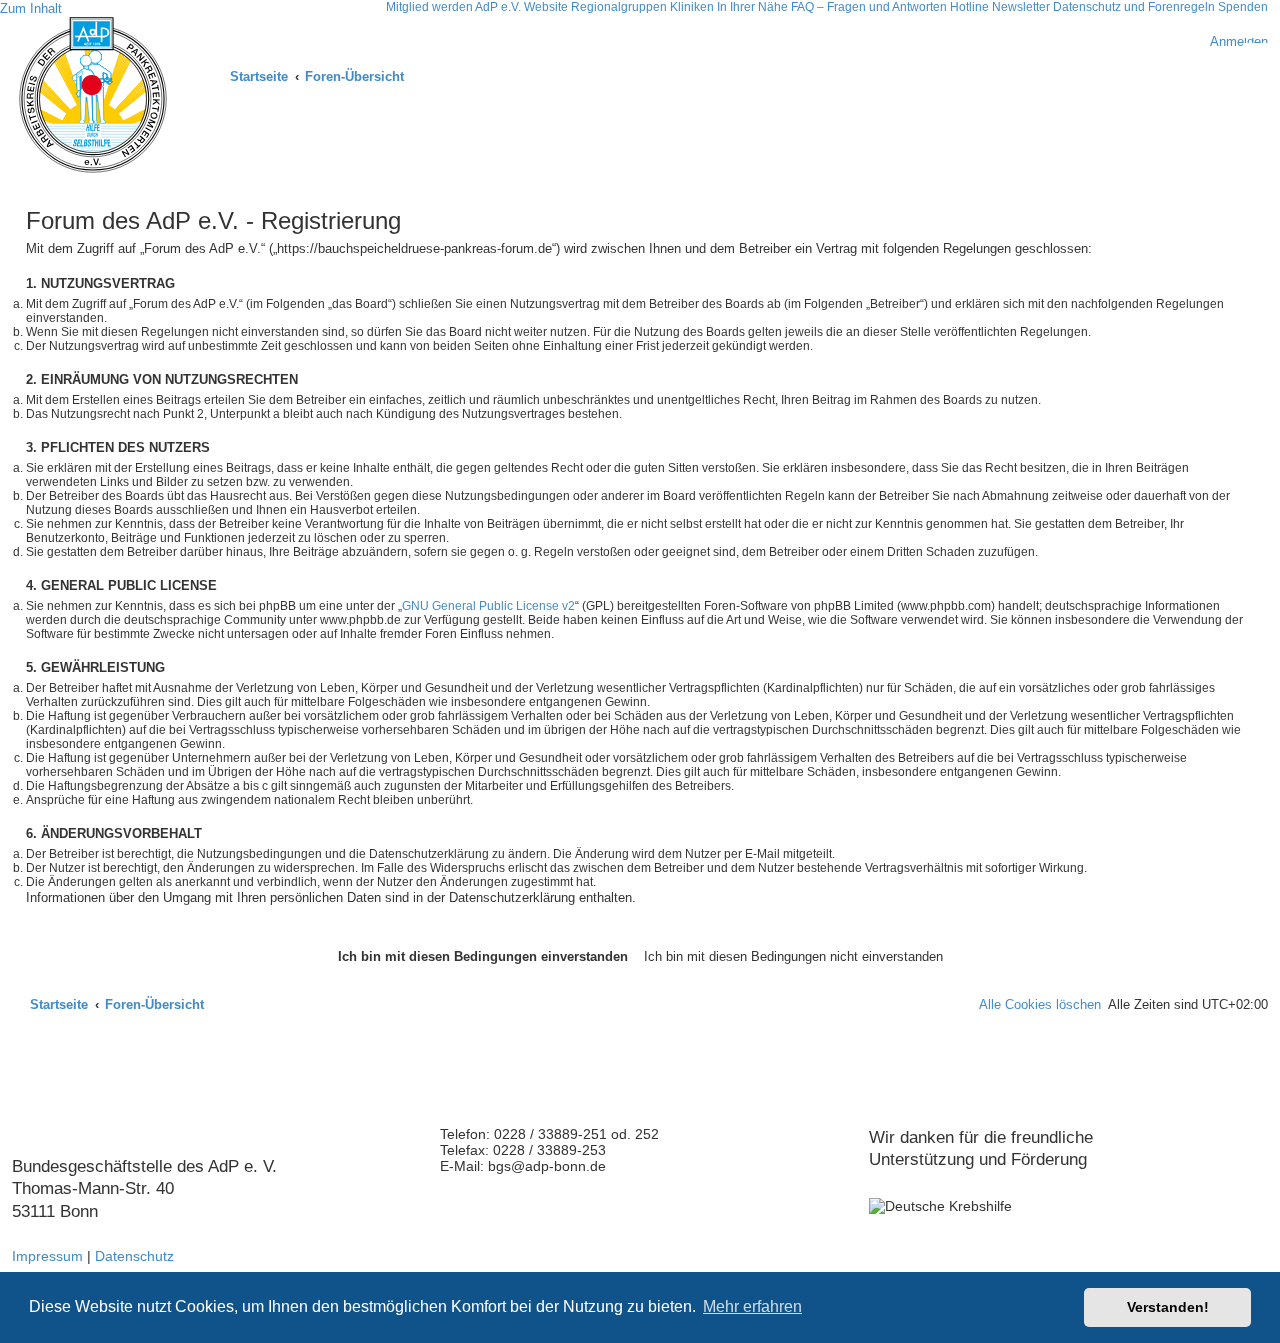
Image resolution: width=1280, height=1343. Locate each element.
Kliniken (692, 7)
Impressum (47, 1256)
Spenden (1243, 7)
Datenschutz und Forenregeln (1134, 7)
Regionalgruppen (619, 7)
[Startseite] (93, 95)
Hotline (969, 7)
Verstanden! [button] (1168, 1307)
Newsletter (1021, 7)
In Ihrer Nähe (752, 7)
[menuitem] (1230, 41)
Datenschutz (134, 1256)
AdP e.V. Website (521, 7)
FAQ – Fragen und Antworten (869, 7)
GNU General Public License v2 (488, 606)
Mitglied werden (429, 7)
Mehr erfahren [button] (752, 1306)
